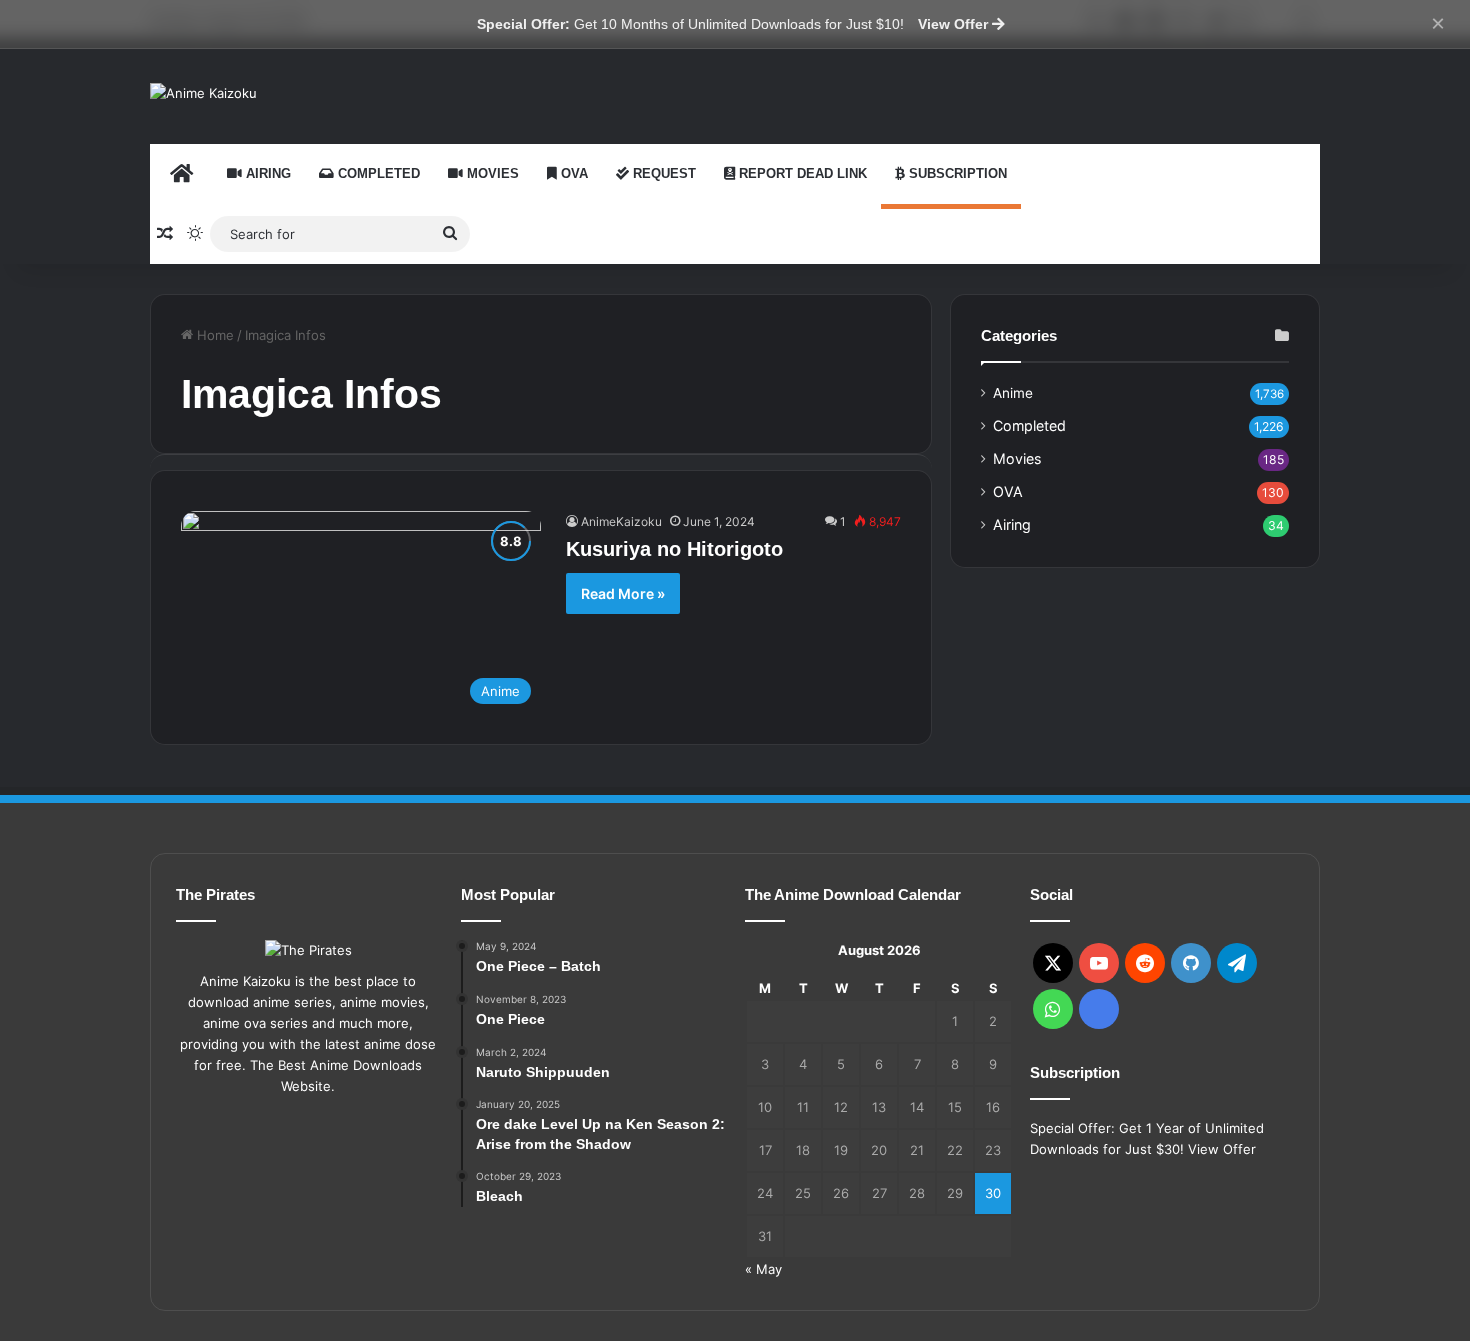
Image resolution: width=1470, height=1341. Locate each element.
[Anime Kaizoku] (203, 93)
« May (763, 1269)
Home (213, 335)
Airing (266, 173)
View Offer (955, 24)
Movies (491, 173)
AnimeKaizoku (621, 521)
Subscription (956, 173)
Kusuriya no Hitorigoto (674, 549)
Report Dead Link (801, 173)
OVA (572, 173)
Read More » (623, 593)
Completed (377, 173)
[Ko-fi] (1099, 1009)
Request (662, 173)
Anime (1013, 393)
